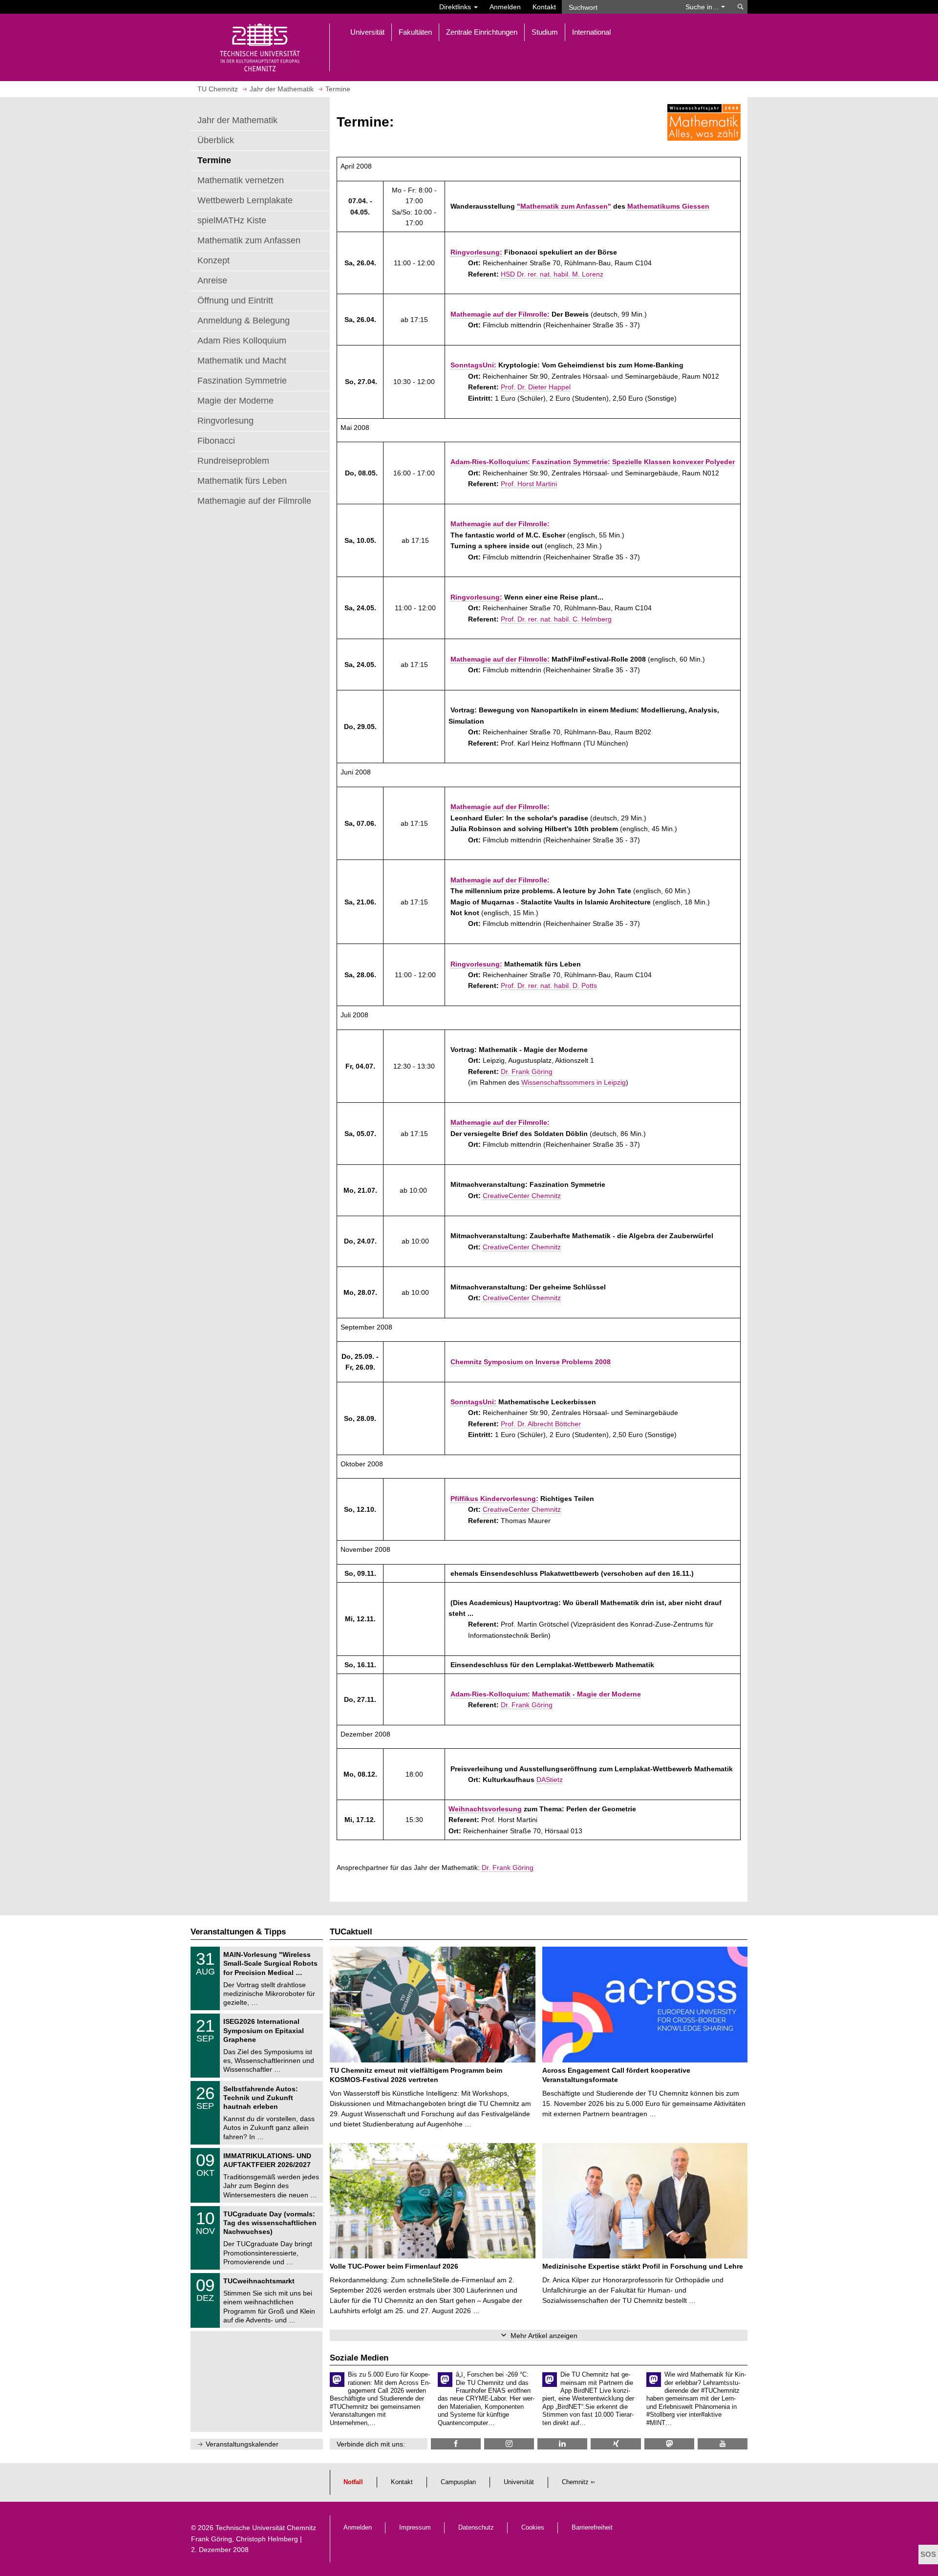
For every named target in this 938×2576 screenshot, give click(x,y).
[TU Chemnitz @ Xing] (616, 2444)
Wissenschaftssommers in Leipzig (574, 1082)
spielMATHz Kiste (232, 220)
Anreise (212, 280)
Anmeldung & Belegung (244, 321)
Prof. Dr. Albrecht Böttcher (541, 1424)
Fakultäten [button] (415, 32)
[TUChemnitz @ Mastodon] (669, 2444)
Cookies (533, 2528)
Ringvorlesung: (476, 252)
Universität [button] (367, 32)
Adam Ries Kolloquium (242, 341)
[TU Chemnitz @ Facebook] (456, 2444)
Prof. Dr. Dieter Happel (536, 387)
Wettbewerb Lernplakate (245, 200)
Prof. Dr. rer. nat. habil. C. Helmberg (556, 619)
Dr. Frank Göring (527, 1072)
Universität (519, 2482)
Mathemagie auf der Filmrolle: (500, 314)
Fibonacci (216, 441)
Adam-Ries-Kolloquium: (490, 462)
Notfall (353, 2482)
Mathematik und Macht (242, 361)
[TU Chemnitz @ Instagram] (509, 2444)
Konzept (213, 260)
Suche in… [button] (703, 7)
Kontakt (544, 7)
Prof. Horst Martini (529, 484)
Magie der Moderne (235, 401)
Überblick (216, 140)
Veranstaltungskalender (242, 2444)
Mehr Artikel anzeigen (544, 2336)
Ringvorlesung (225, 421)
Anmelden (505, 7)
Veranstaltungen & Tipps (238, 1932)
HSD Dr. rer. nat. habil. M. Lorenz (552, 274)
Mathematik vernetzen (241, 180)
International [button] (591, 32)
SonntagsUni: (473, 365)
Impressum (415, 2528)
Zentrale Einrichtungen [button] (482, 32)
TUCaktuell (351, 1932)
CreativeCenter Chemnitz (522, 1196)
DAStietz (550, 1780)
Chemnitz (575, 2482)
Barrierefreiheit (592, 2528)
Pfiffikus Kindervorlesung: (494, 1499)
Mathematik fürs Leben (242, 481)
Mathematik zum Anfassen (249, 240)
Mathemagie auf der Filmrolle (254, 501)
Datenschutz (476, 2528)
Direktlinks (456, 7)
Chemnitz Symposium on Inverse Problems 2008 (531, 1362)
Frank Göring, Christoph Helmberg (245, 2539)
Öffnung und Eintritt (235, 301)
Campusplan (458, 2482)
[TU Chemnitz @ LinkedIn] (562, 2444)
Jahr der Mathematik (237, 120)
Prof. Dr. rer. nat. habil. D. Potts (549, 986)
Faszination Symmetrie (242, 381)
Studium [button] (545, 32)
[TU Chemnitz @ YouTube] (723, 2444)
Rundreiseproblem (233, 461)
